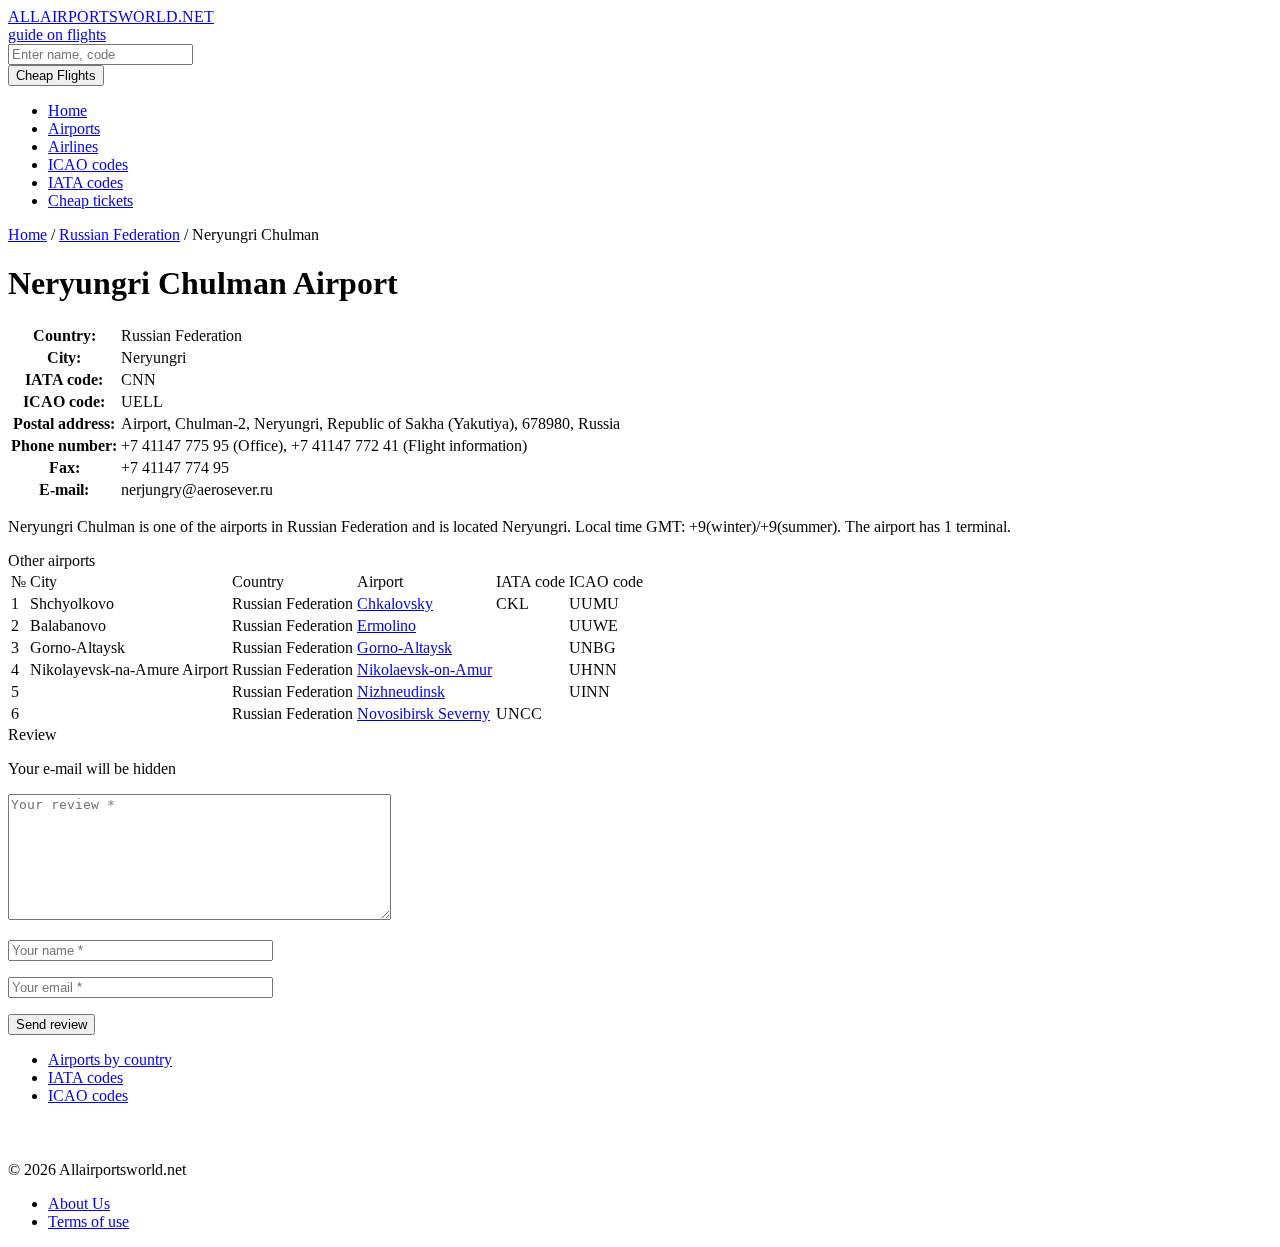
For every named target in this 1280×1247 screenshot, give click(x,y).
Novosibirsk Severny (423, 713)
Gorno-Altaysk (404, 647)
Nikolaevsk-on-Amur (424, 669)
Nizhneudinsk (401, 691)
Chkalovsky (395, 603)
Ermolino (386, 625)
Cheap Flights (56, 75)
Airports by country (110, 1059)
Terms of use (88, 1221)
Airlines (73, 146)
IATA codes (85, 182)
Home (67, 110)
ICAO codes (88, 164)
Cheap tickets (90, 200)
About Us (79, 1203)
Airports (74, 128)
